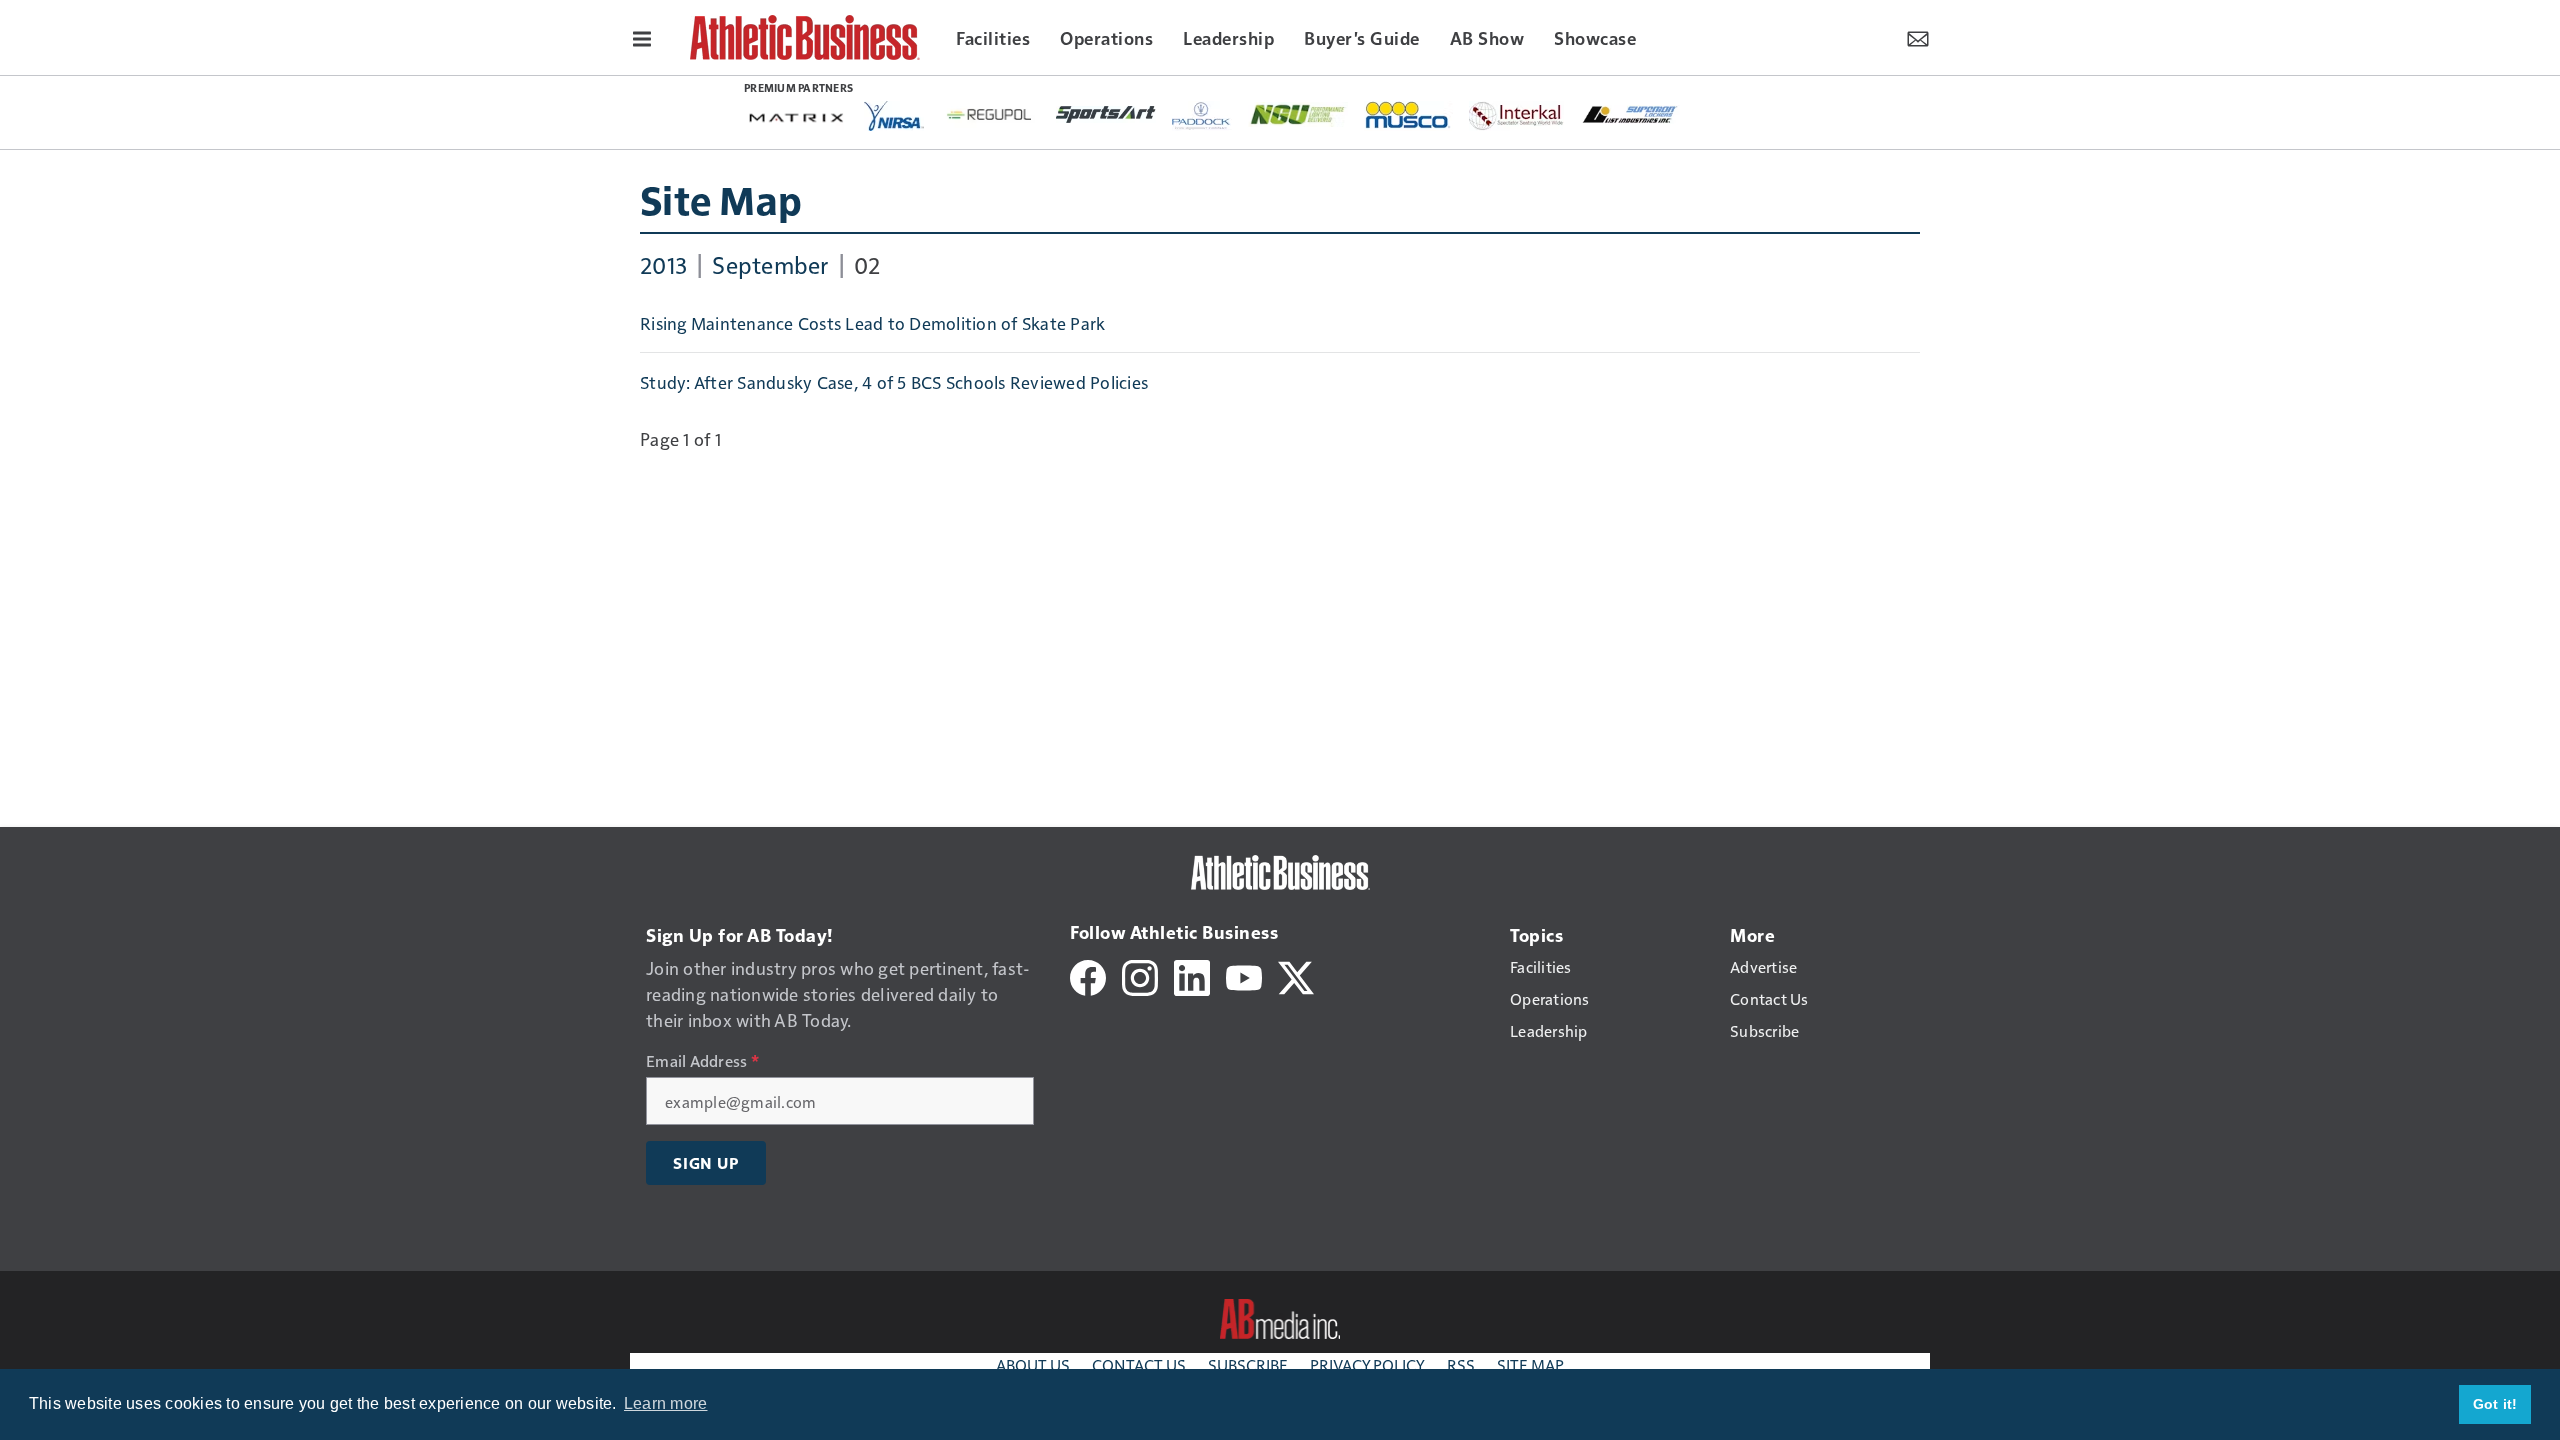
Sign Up (706, 1163)
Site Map (721, 199)
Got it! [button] (2495, 1404)
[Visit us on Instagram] (1140, 975)
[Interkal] (1516, 116)
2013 (663, 264)
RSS (1461, 1364)
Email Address (702, 1061)
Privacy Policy (1367, 1364)
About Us (1033, 1364)
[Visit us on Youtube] (1244, 975)
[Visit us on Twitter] (1296, 975)
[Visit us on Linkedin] (1192, 975)
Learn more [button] (666, 1403)
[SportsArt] (1106, 113)
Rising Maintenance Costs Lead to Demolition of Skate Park (872, 323)
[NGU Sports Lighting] (1298, 114)
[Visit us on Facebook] (1088, 975)
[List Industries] (1630, 113)
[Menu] (642, 37)
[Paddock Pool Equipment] (1202, 116)
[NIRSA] (894, 116)
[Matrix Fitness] (798, 116)
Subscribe (1248, 1364)
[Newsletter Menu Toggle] (1918, 37)
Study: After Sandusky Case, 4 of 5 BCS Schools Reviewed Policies (894, 382)
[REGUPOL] (990, 115)
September (770, 264)
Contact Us (1139, 1364)
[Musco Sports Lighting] (1408, 116)
